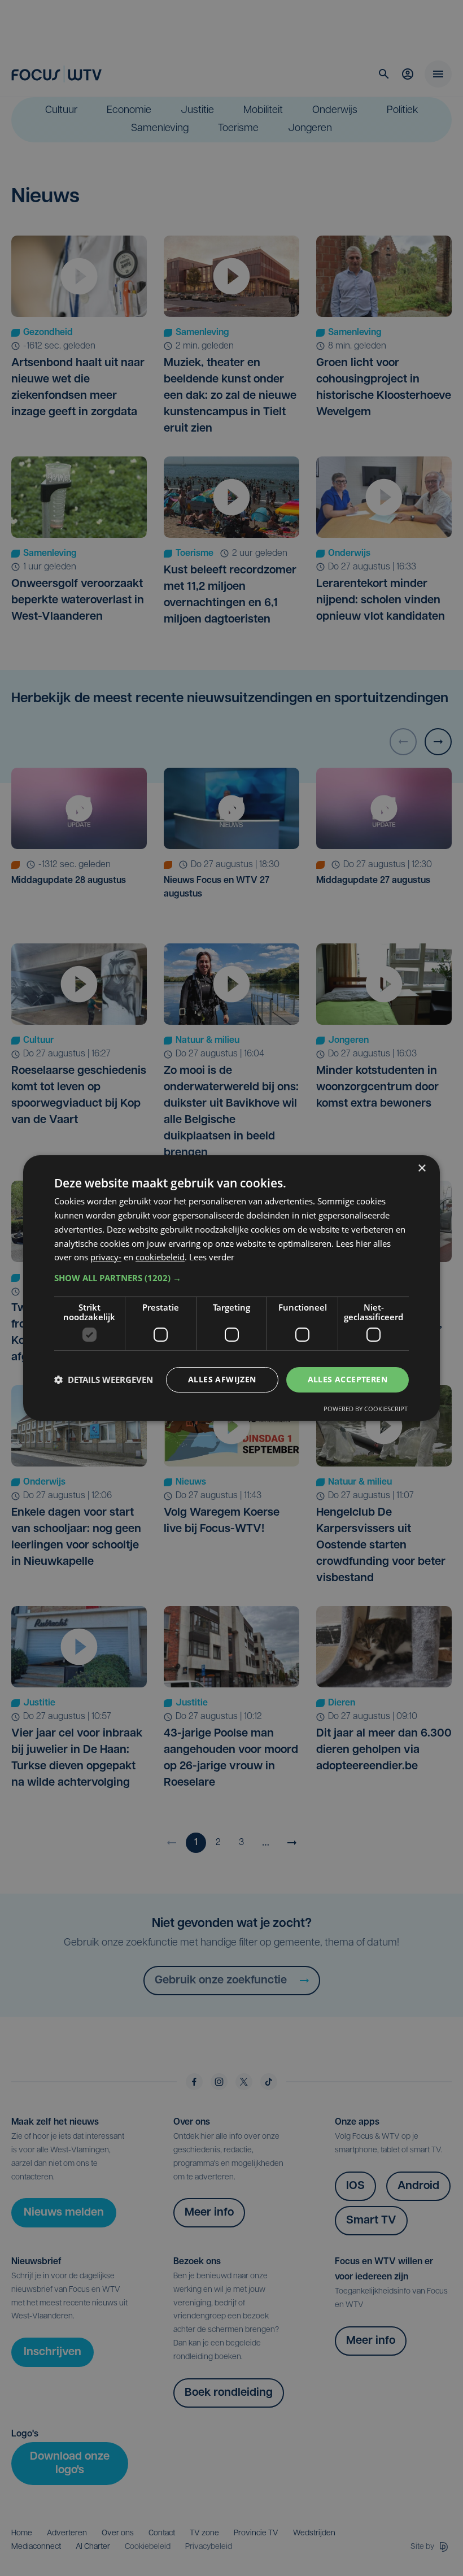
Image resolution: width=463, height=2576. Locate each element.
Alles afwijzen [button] (222, 1379)
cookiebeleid (160, 1257)
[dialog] (231, 1288)
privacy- (106, 1257)
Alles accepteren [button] (348, 1379)
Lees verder (212, 1257)
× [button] (421, 1169)
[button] (231, 1278)
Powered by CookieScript (366, 1409)
